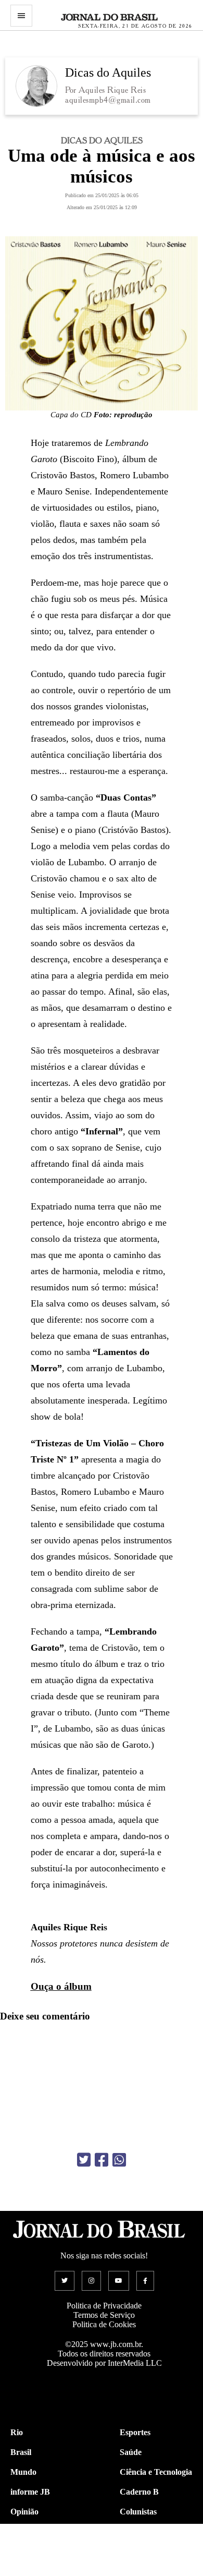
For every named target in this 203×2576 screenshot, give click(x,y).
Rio (17, 2432)
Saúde (131, 2452)
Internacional (34, 2551)
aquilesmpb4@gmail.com (108, 100)
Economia (137, 2531)
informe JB (30, 2492)
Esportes (135, 2432)
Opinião (24, 2512)
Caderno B (139, 2492)
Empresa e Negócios (155, 2551)
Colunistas (138, 2512)
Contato (25, 2571)
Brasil (21, 2452)
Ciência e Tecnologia (156, 2472)
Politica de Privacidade (104, 2306)
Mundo (23, 2472)
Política (23, 2531)
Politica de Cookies (104, 2324)
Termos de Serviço (104, 2315)
